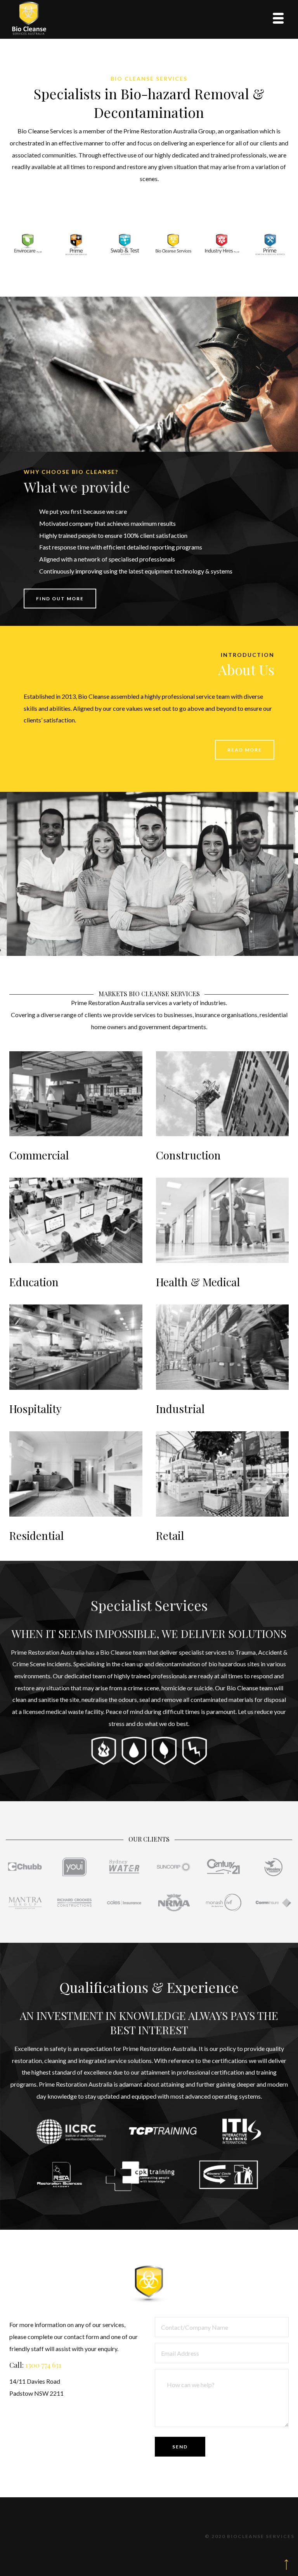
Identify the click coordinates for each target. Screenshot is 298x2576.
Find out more (60, 599)
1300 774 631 (43, 2365)
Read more (245, 750)
